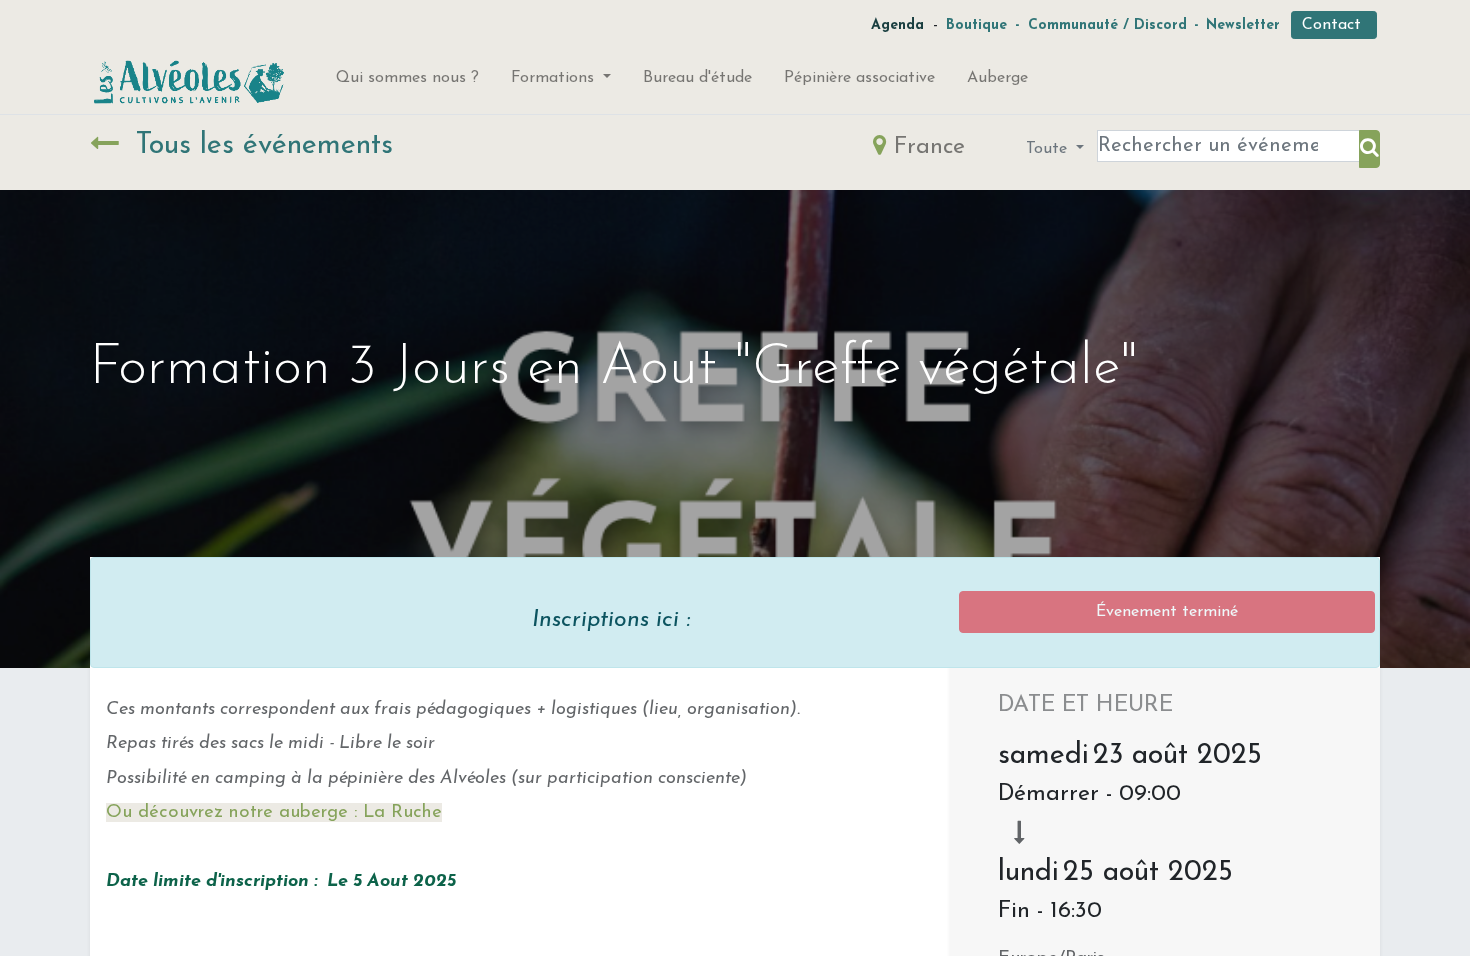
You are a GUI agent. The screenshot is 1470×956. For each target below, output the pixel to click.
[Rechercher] (1369, 149)
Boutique (976, 25)
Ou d (127, 812)
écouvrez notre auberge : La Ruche (295, 812)
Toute (1049, 149)
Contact (1334, 25)
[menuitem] (407, 82)
